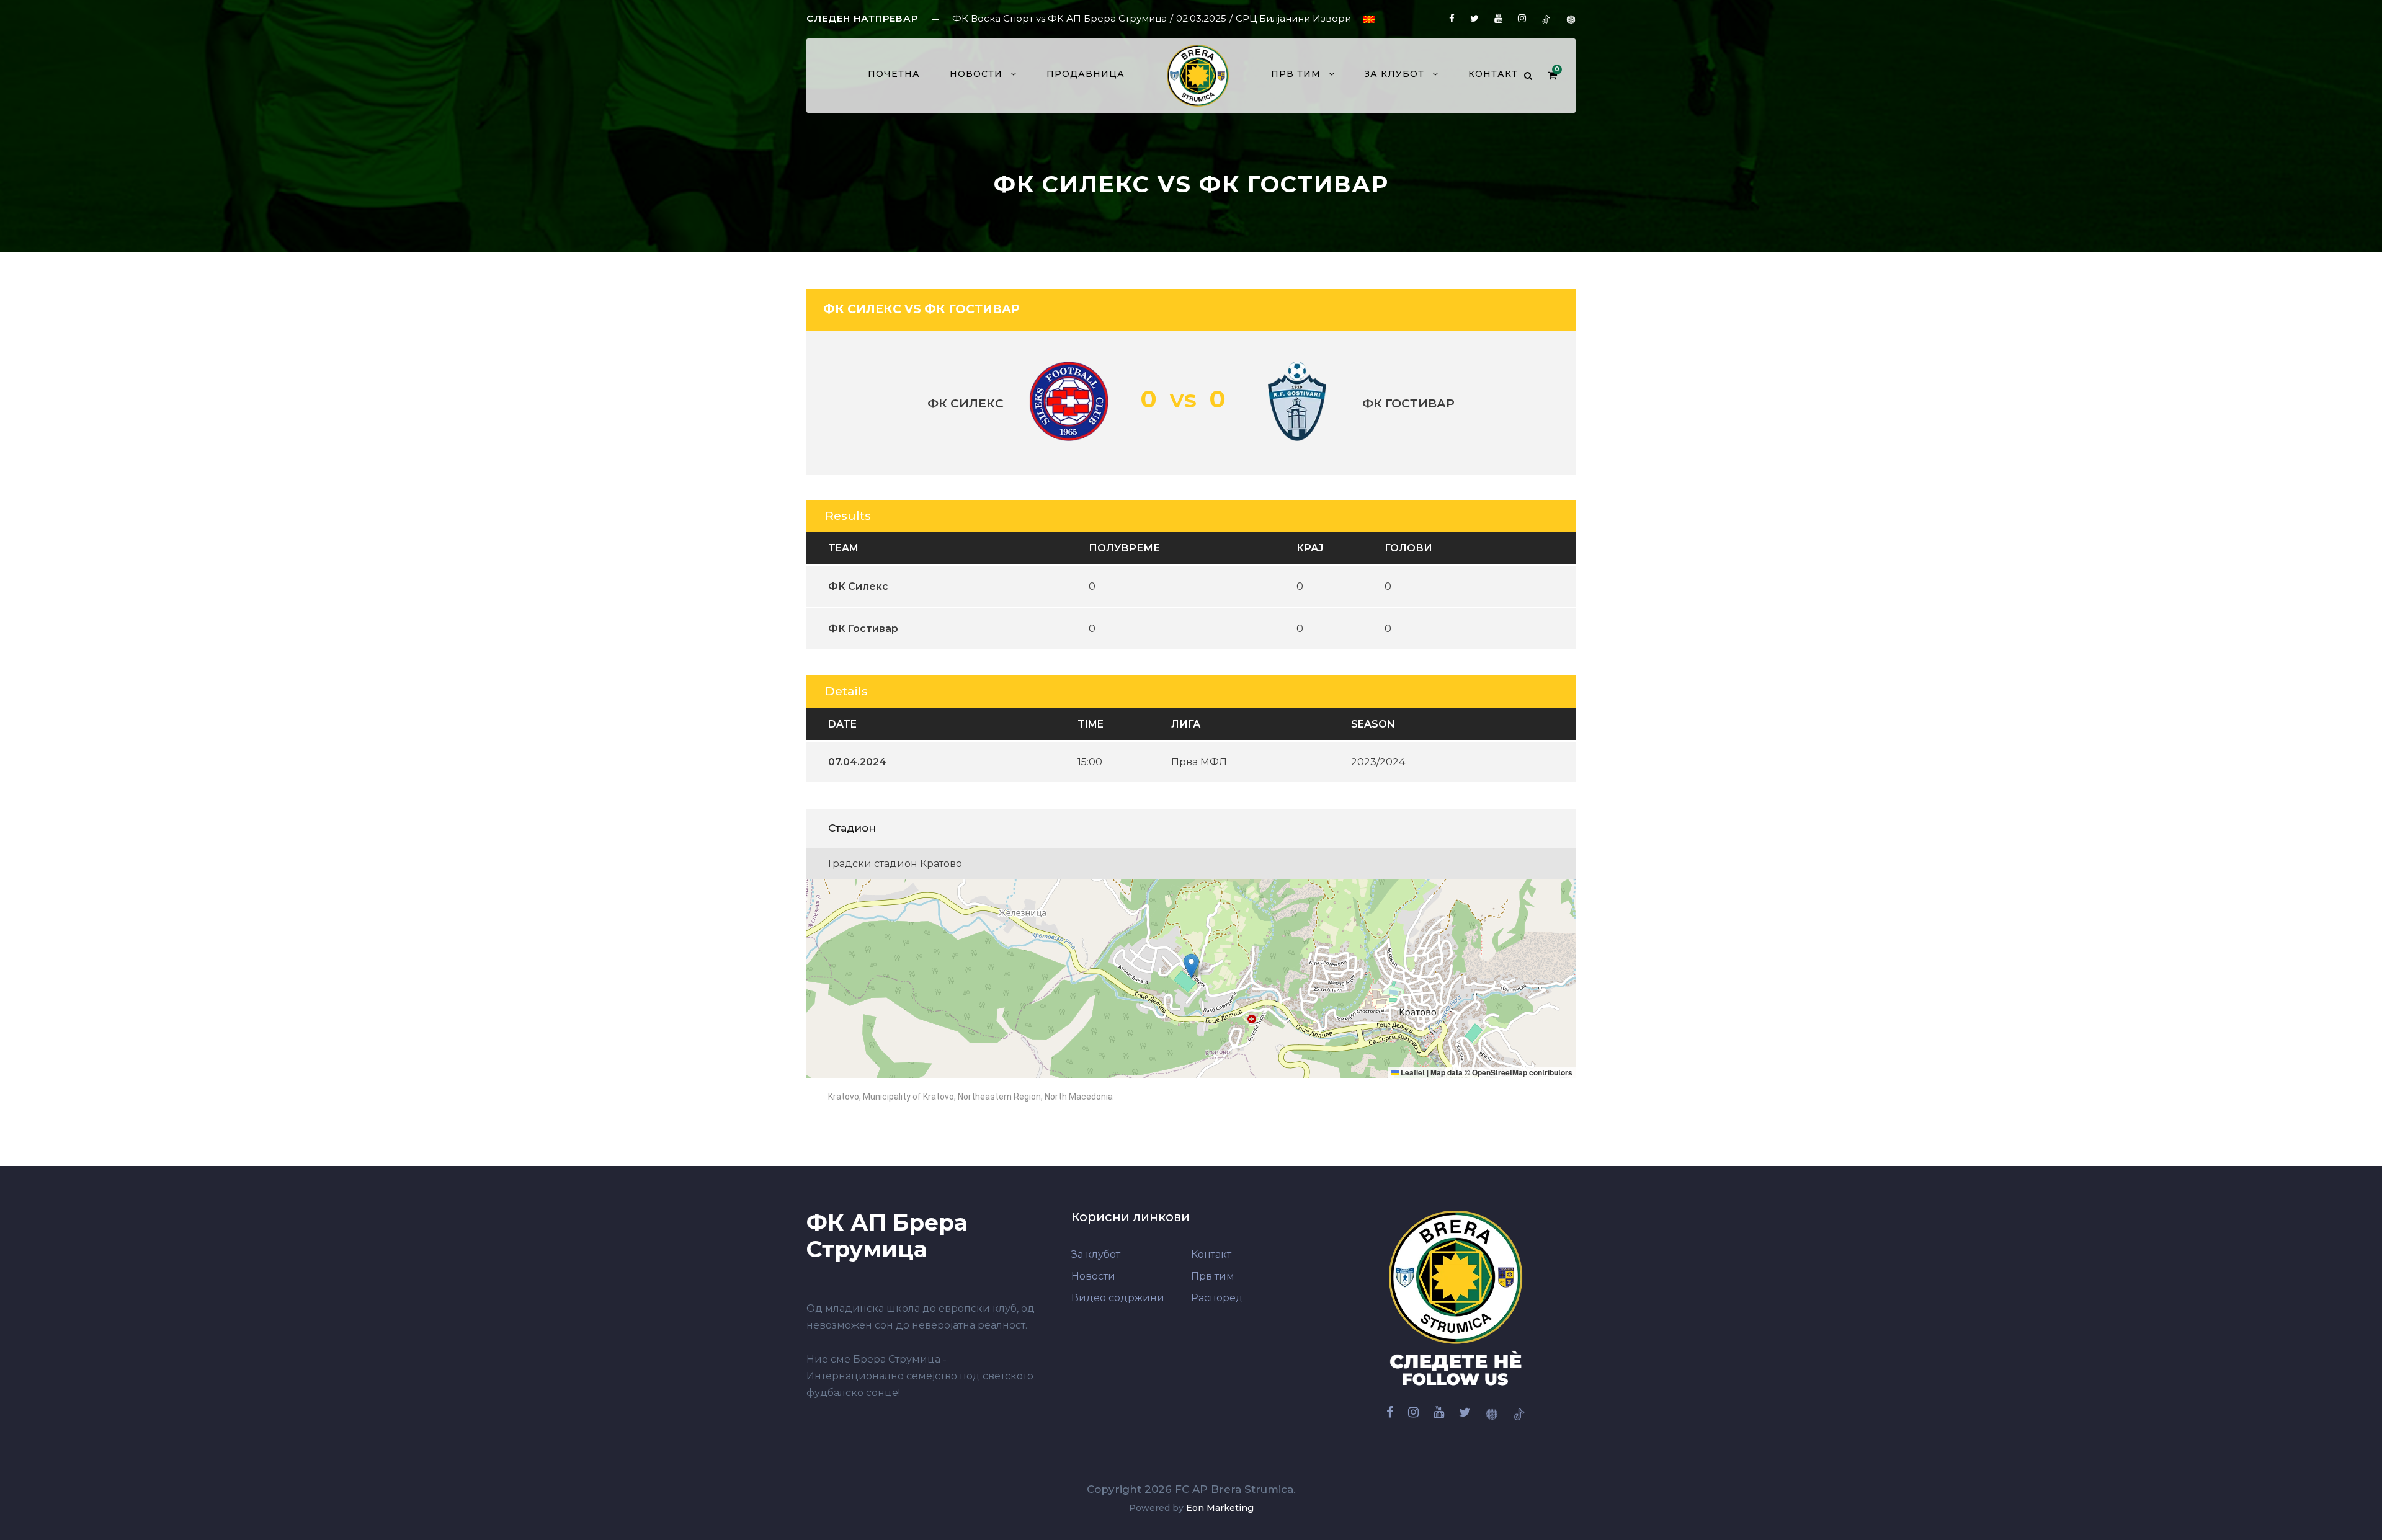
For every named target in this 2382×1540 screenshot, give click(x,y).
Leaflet (1412, 1072)
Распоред (1217, 1298)
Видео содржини (1118, 1298)
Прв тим (1213, 1276)
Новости (976, 74)
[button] (1191, 966)
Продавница (1086, 74)
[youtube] (1498, 18)
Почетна (894, 74)
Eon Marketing (1220, 1508)
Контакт (1493, 74)
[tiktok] (1546, 18)
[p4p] (1571, 18)
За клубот (1394, 74)
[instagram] (1522, 18)
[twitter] (1474, 18)
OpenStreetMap (1500, 1072)
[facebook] (1452, 18)
